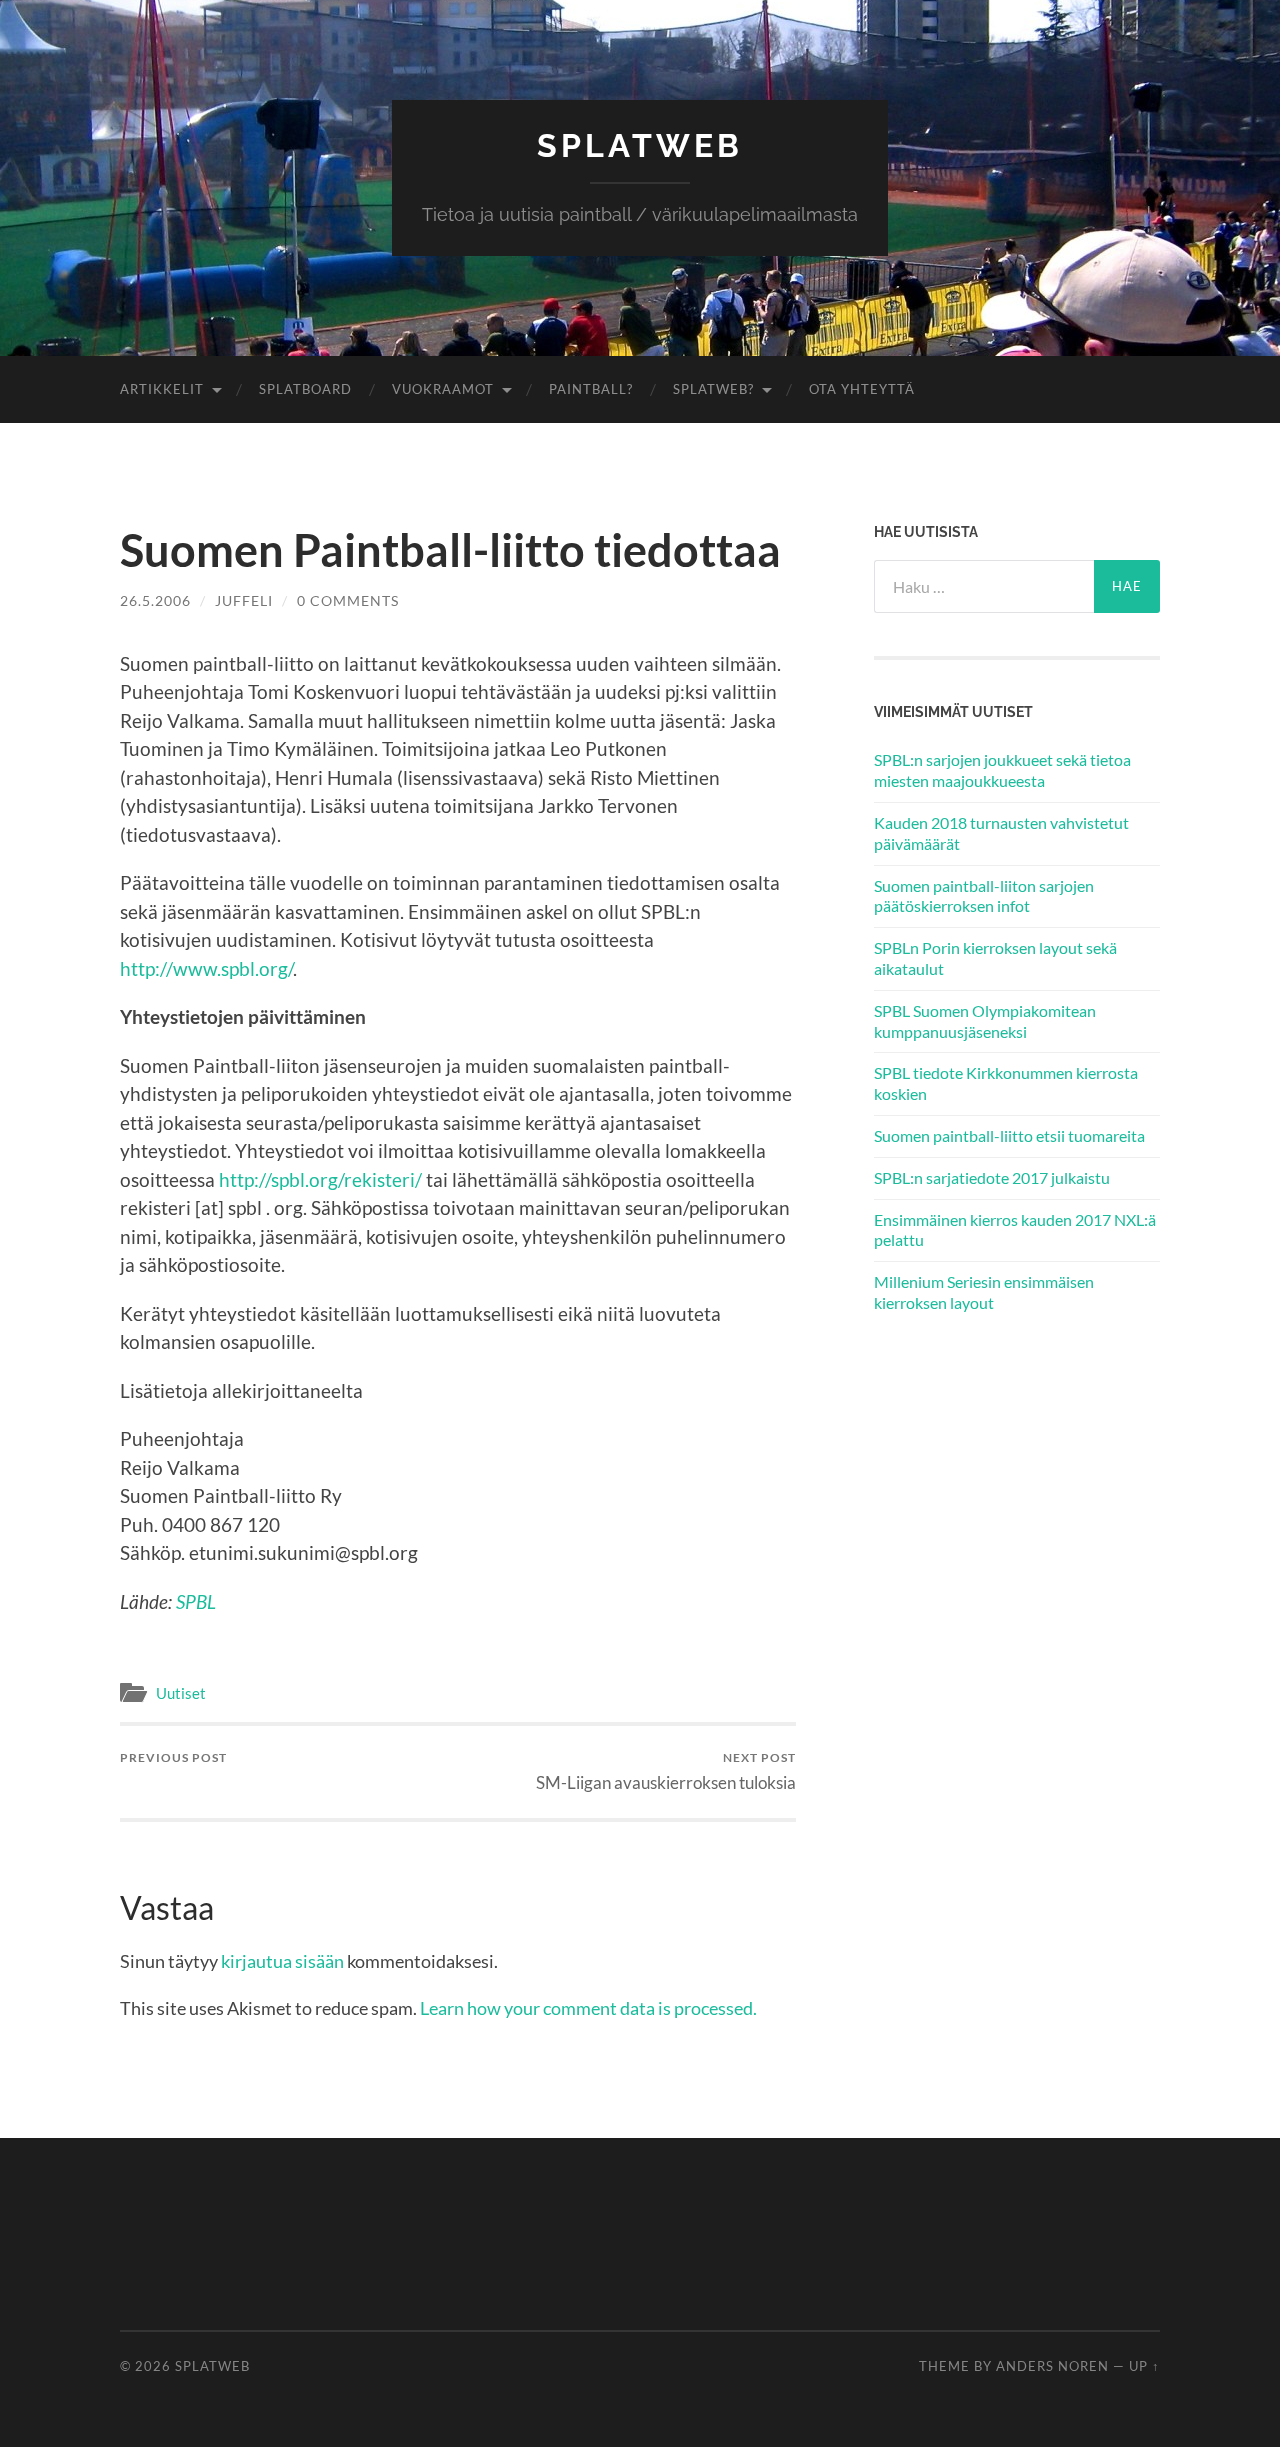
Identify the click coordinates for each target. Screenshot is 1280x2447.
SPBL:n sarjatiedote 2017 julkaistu (992, 1177)
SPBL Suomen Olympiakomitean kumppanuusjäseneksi (985, 1021)
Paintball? (591, 389)
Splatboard (305, 389)
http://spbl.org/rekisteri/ (320, 1179)
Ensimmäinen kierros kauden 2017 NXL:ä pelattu (1015, 1230)
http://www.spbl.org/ (206, 968)
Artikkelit (162, 389)
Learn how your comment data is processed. (588, 2008)
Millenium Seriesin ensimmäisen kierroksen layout (984, 1292)
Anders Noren (1052, 2366)
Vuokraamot (443, 389)
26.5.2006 (155, 600)
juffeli (244, 600)
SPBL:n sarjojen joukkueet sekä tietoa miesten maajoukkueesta (1002, 770)
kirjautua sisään (282, 1961)
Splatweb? (713, 389)
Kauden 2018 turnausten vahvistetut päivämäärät (1001, 833)
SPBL (196, 1601)
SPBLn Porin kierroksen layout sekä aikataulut (995, 958)
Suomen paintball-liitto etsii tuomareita (1009, 1135)
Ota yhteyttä (862, 389)
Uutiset (181, 1693)
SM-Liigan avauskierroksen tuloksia (666, 1771)
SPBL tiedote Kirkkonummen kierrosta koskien (1006, 1083)
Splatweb (640, 145)
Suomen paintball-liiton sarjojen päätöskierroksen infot (984, 896)
